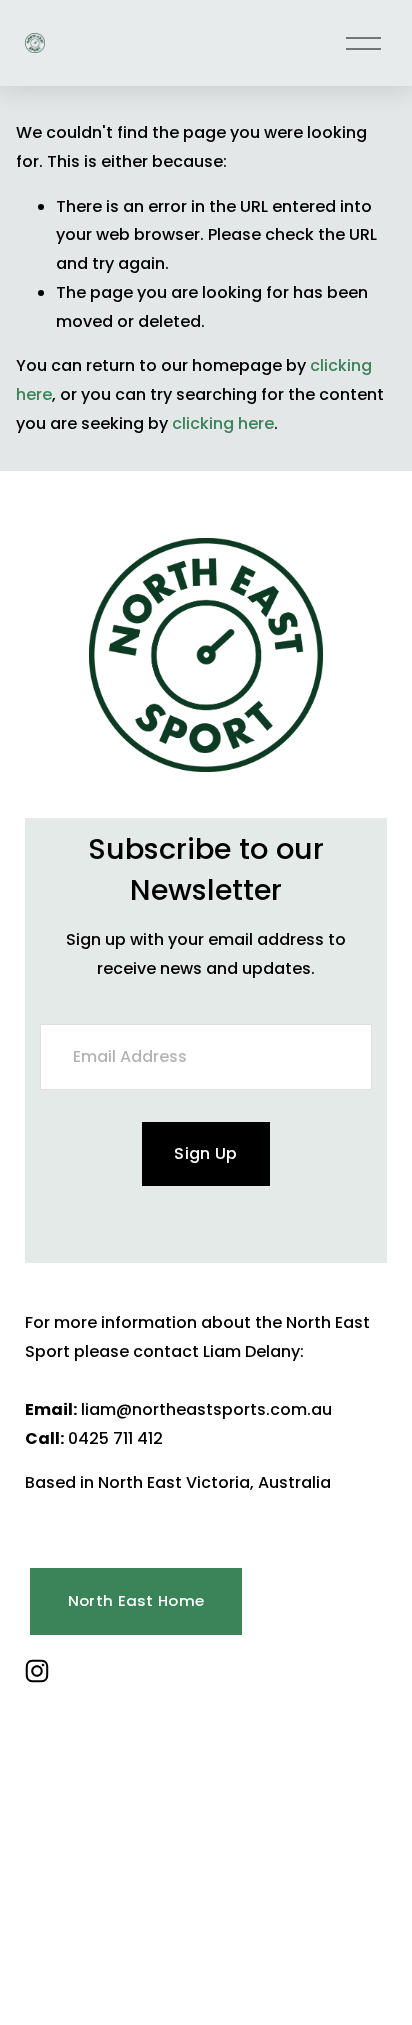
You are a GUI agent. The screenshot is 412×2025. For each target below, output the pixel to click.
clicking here (223, 423)
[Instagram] (37, 1671)
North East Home (136, 1600)
